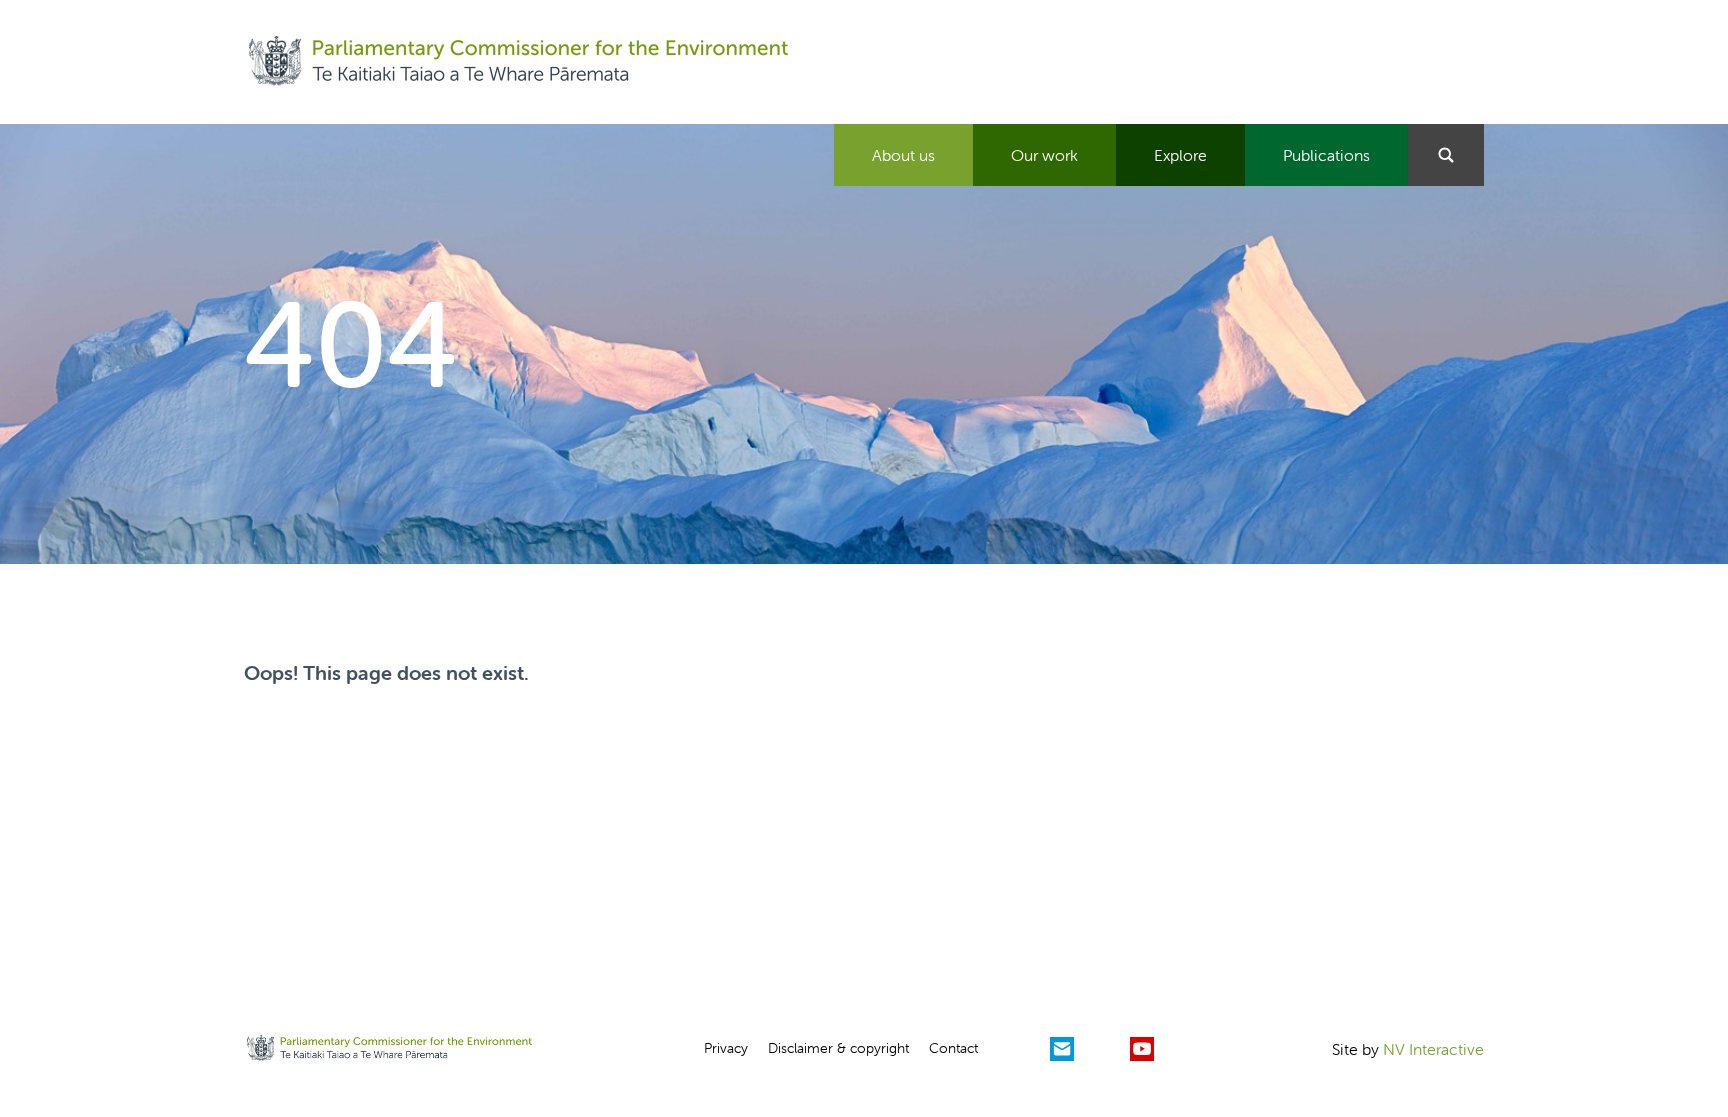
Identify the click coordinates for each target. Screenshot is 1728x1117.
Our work (1044, 155)
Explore (1180, 155)
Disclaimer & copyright (838, 1048)
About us (903, 155)
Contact (953, 1048)
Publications (1326, 155)
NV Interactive (1433, 1049)
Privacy (726, 1048)
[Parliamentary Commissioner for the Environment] (518, 62)
